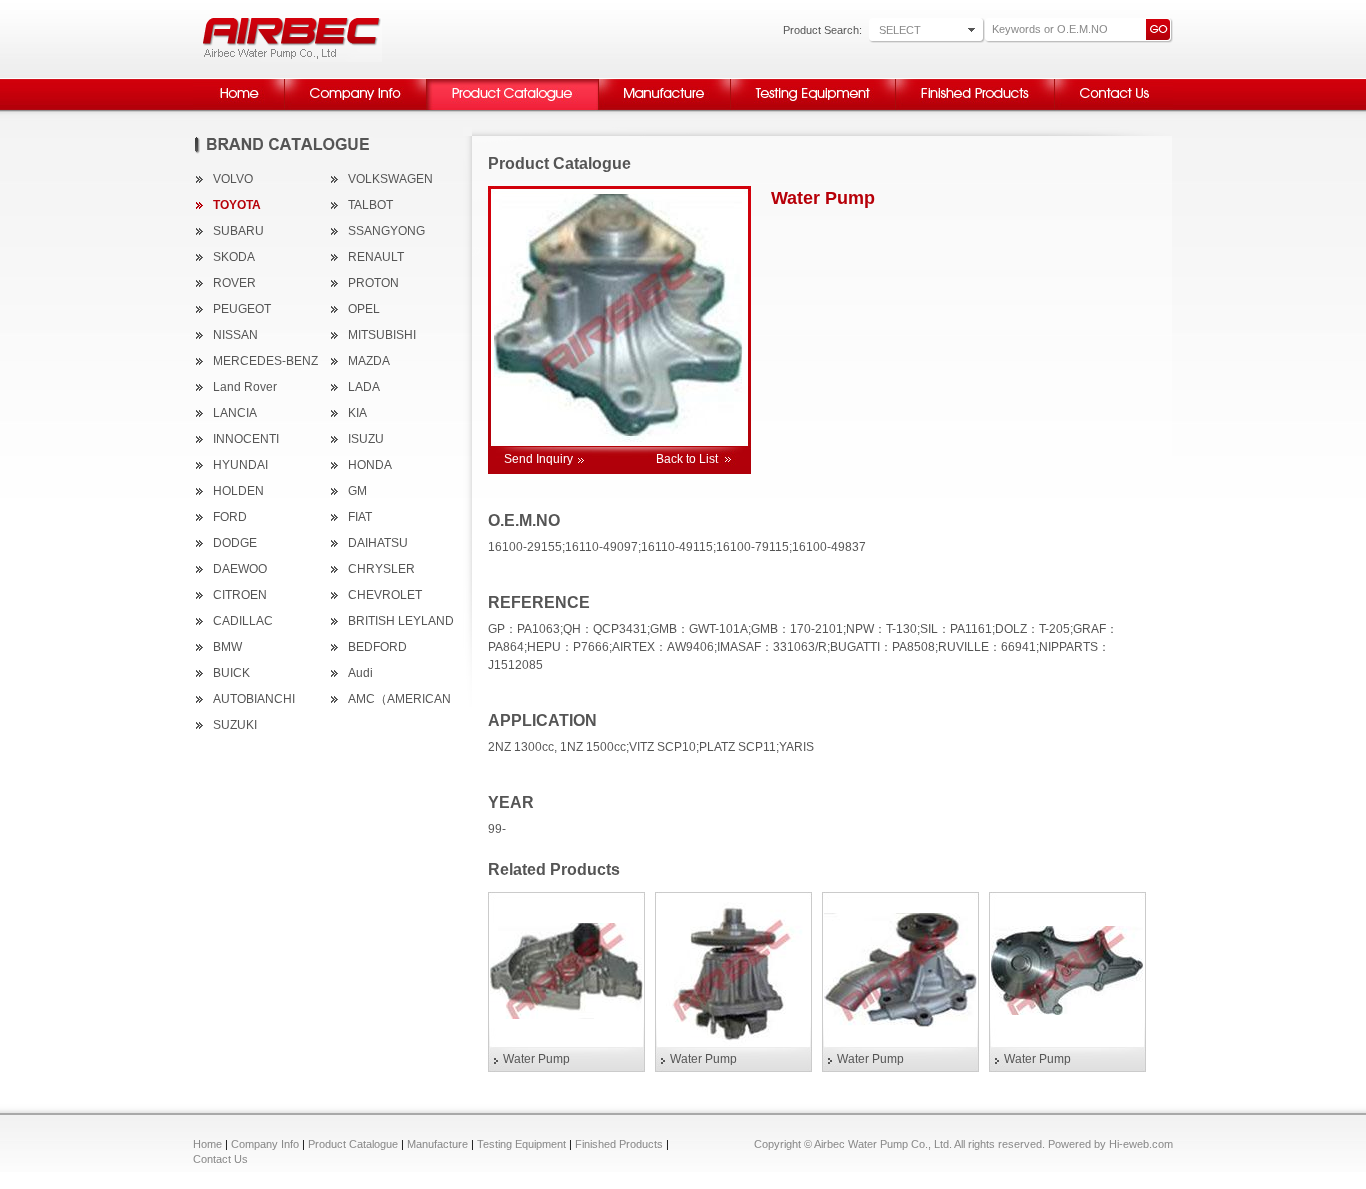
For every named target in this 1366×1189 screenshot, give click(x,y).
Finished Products (619, 1144)
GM (357, 491)
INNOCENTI (246, 439)
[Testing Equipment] (812, 108)
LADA (364, 387)
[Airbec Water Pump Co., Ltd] (292, 58)
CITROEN (240, 595)
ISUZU (366, 439)
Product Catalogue (353, 1144)
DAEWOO (240, 569)
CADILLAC (243, 621)
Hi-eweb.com (1141, 1144)
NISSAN (235, 335)
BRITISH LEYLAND (401, 621)
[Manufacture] (664, 108)
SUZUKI (235, 725)
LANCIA (235, 413)
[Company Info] (355, 108)
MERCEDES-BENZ (265, 361)
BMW (227, 647)
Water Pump (536, 1059)
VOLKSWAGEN (390, 179)
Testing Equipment (521, 1144)
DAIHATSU (378, 543)
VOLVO (233, 179)
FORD (230, 517)
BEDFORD (377, 647)
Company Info (265, 1144)
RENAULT (376, 257)
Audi (360, 673)
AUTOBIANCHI (254, 699)
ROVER (234, 283)
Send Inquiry (538, 459)
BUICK (231, 673)
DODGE (235, 543)
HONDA (370, 465)
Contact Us (220, 1159)
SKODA (234, 257)
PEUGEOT (242, 309)
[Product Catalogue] (512, 108)
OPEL (364, 309)
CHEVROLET (385, 595)
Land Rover (245, 387)
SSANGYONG (386, 231)
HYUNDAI (240, 465)
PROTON (373, 283)
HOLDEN (238, 491)
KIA (357, 413)
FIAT (360, 517)
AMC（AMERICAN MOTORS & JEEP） (402, 701)
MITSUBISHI (382, 335)
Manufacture (437, 1144)
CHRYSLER (381, 569)
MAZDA (369, 361)
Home (207, 1144)
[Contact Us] (1113, 108)
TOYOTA (237, 205)
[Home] (238, 108)
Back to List (687, 459)
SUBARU (238, 231)
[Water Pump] (566, 971)
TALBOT (370, 205)
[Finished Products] (974, 108)
